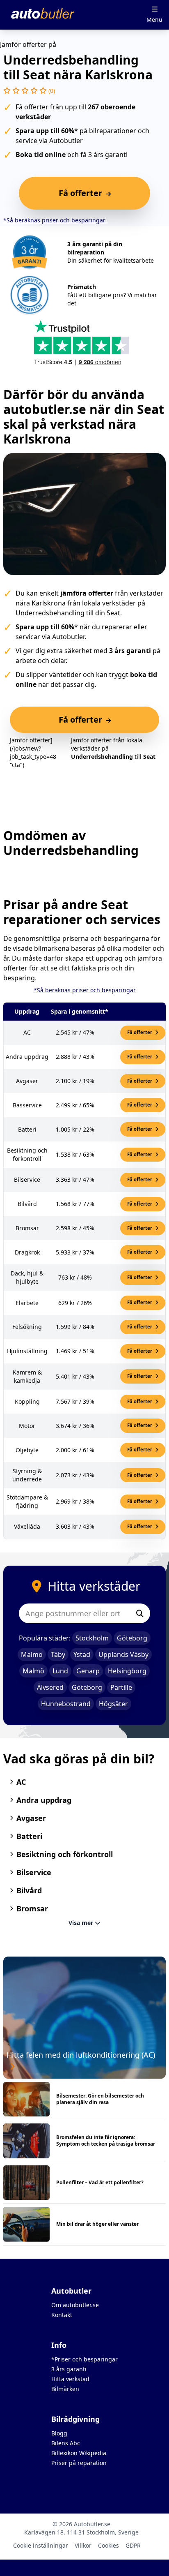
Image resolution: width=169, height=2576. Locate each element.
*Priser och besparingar (84, 2359)
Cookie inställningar (41, 2545)
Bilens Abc (66, 2443)
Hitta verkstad (70, 2379)
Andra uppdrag (44, 1800)
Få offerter (140, 1032)
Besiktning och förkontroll (65, 1854)
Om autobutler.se (75, 2305)
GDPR (133, 2545)
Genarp (88, 1671)
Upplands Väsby (123, 1654)
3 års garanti (69, 2369)
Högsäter (113, 1704)
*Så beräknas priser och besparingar (54, 220)
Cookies (108, 2545)
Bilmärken (65, 2389)
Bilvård (29, 1890)
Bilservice (34, 1872)
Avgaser (31, 1818)
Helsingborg (127, 1671)
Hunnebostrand (66, 1704)
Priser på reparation (79, 2463)
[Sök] (140, 1613)
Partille (121, 1687)
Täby (58, 1654)
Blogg (59, 2433)
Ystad (82, 1654)
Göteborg (132, 1638)
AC (21, 1782)
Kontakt (62, 2315)
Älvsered (50, 1687)
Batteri (29, 1836)
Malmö (32, 1654)
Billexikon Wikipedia (79, 2453)
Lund (60, 1671)
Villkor (83, 2545)
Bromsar (32, 1908)
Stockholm (92, 1638)
